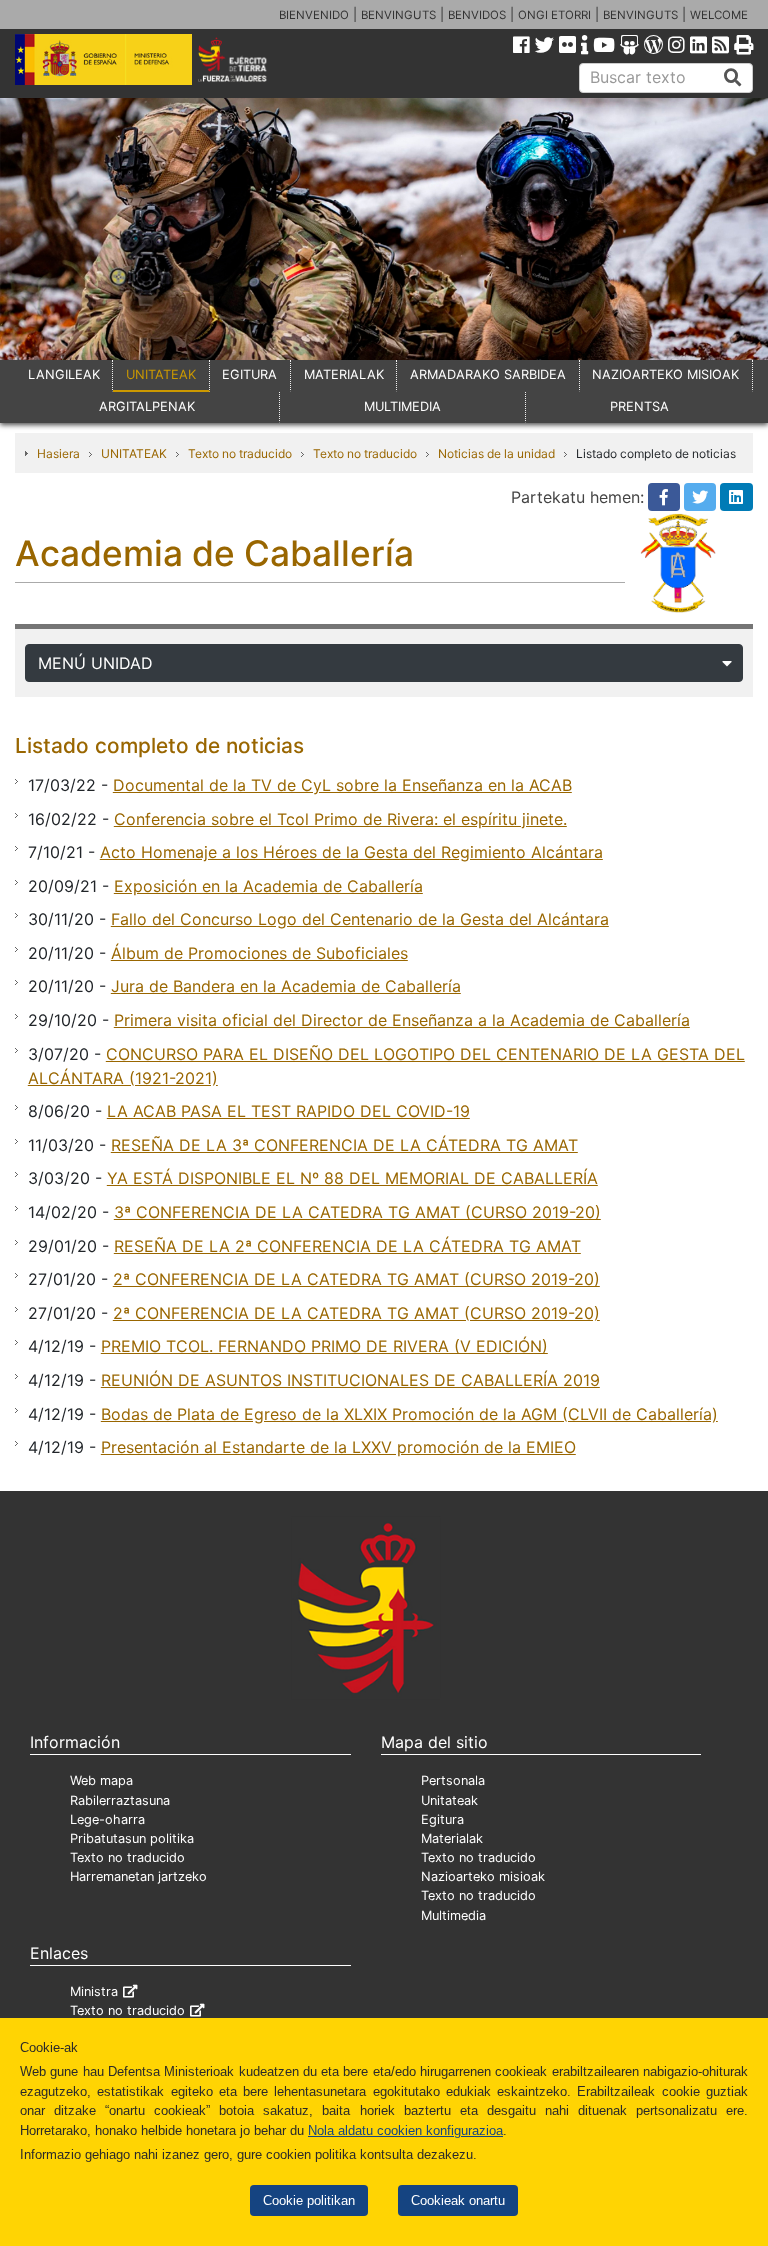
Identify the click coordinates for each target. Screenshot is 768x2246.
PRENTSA (639, 406)
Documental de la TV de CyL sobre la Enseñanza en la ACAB (342, 785)
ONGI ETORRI (554, 15)
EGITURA (249, 374)
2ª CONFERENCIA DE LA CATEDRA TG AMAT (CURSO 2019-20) (356, 1279)
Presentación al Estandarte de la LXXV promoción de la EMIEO (338, 1447)
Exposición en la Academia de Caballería (268, 886)
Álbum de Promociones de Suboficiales (259, 953)
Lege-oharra (107, 1819)
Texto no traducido (240, 453)
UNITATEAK (161, 374)
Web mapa (101, 1780)
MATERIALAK (344, 374)
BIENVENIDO (314, 15)
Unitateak (449, 1800)
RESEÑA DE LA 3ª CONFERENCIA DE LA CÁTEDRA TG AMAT (344, 1145)
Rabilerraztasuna (120, 1800)
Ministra (94, 1991)
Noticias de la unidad (496, 453)
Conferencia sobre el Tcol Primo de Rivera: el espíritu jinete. (340, 819)
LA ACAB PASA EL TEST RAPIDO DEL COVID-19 (288, 1111)
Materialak (452, 1838)
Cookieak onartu (458, 2200)
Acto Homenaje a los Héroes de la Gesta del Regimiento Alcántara (351, 852)
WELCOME (719, 15)
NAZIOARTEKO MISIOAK (665, 374)
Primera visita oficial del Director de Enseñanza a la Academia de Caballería (402, 1020)
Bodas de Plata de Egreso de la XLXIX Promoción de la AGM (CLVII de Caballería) (409, 1414)
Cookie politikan (309, 2200)
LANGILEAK (64, 374)
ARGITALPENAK (147, 406)
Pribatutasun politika (132, 1838)
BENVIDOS (477, 15)
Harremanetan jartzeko (138, 1876)
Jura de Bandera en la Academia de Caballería (286, 986)
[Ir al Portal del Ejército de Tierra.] (246, 58)
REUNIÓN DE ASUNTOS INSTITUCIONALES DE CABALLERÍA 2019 (350, 1380)
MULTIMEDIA (402, 406)
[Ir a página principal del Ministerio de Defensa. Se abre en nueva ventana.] (103, 58)
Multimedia (453, 1915)
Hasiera (58, 453)
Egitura (442, 1819)
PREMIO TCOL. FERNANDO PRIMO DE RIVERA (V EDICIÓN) (324, 1346)
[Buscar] (733, 78)
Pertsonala (453, 1780)
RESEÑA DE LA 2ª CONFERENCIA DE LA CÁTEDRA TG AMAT (347, 1246)
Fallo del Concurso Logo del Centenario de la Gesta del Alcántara (360, 919)
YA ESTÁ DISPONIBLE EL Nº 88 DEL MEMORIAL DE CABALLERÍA (352, 1178)
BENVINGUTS (398, 15)
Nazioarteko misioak (483, 1876)
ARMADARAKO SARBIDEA (488, 374)
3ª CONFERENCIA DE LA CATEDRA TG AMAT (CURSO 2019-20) (357, 1212)
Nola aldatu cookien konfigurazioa (405, 2130)
